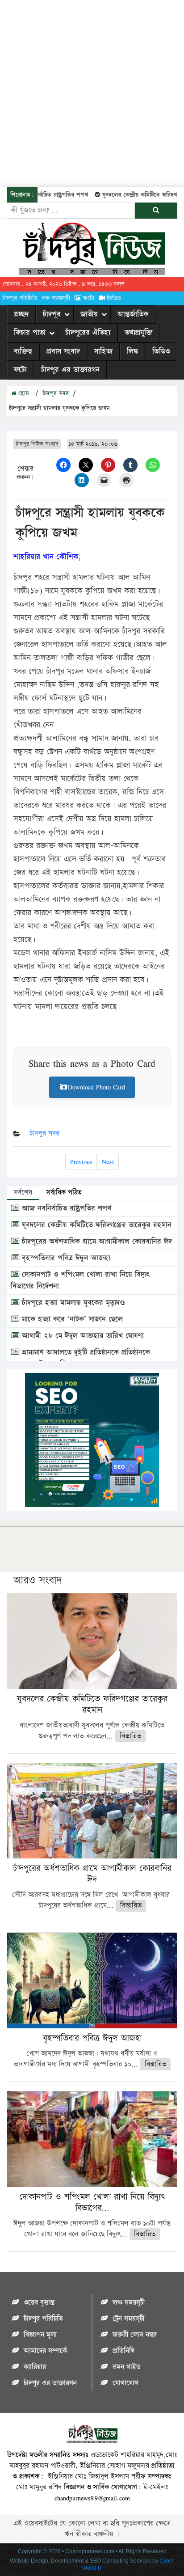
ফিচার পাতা (30, 333)
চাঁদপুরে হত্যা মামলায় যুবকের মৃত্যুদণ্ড (72, 1303)
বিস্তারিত (130, 1736)
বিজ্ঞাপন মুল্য (40, 2335)
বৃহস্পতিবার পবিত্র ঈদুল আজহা (65, 1258)
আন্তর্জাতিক (133, 314)
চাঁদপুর (52, 314)
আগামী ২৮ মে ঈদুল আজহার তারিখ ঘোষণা (82, 1336)
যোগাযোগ (125, 2383)
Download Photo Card (96, 1087)
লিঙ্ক (132, 351)
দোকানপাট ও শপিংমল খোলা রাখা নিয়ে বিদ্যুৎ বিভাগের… (92, 2202)
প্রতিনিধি (123, 2351)
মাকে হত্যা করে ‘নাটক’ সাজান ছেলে (71, 1319)
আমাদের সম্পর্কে (45, 2351)
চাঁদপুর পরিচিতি (20, 298)
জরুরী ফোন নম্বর (135, 2335)
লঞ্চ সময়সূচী (56, 298)
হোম (23, 393)
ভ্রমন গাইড (126, 2367)
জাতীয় (89, 314)
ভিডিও (114, 298)
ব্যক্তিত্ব (23, 351)
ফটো (89, 298)
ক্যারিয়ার (35, 2367)
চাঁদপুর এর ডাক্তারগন (70, 370)
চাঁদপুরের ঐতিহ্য (88, 333)
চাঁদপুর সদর (56, 393)
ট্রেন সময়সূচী (128, 2319)
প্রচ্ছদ (21, 314)
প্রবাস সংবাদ (63, 351)
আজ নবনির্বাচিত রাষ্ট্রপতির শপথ (65, 1208)
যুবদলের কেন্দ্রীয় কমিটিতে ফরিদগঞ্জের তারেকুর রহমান (95, 1225)
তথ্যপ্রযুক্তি (138, 333)
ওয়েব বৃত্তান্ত (39, 2303)
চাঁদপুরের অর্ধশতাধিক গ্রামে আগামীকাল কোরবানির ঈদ (96, 1242)
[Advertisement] (92, 92)
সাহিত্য (103, 351)
